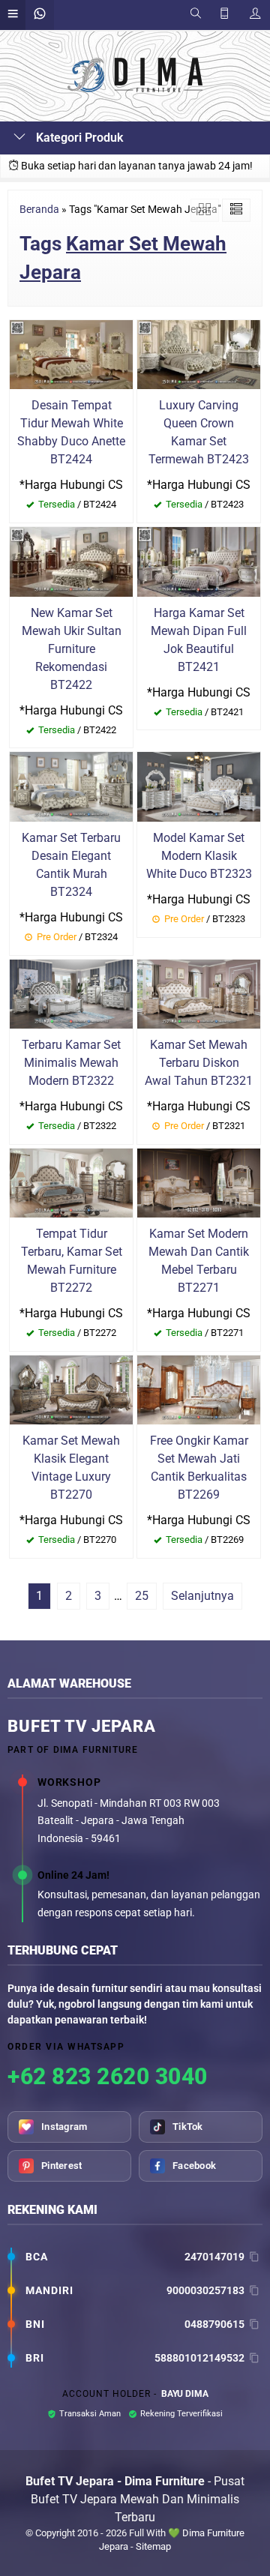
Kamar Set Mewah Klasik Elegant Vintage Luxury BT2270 (71, 1468)
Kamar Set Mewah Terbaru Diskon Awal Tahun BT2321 (199, 1063)
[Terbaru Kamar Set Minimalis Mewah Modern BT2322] (71, 993)
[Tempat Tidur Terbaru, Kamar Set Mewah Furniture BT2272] (71, 1182)
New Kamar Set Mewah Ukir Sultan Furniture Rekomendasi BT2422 (72, 649)
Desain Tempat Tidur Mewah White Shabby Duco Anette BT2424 (71, 432)
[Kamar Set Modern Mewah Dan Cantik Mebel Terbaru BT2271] (199, 1182)
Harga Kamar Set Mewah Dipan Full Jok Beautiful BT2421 (199, 640)
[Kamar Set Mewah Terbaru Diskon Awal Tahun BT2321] (199, 993)
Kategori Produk (78, 138)
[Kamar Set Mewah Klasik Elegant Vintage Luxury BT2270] (71, 1389)
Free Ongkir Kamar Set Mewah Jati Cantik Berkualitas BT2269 (199, 1468)
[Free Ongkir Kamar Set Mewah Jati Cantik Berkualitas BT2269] (199, 1389)
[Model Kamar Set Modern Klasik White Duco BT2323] (199, 786)
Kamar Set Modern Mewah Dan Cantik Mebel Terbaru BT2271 (199, 1261)
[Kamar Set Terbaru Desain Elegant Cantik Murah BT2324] (71, 786)
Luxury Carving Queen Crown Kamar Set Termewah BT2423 (199, 432)
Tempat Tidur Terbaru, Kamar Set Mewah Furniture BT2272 (72, 1261)
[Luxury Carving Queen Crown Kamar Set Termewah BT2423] (199, 353)
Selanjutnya (202, 1596)
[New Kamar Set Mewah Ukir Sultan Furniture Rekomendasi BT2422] (71, 561)
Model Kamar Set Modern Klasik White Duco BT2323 (199, 856)
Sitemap (153, 2546)
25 (142, 1596)
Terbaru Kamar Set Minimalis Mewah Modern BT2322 (71, 1063)
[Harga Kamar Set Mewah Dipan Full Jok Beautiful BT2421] (199, 561)
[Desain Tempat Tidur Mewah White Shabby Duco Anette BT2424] (71, 353)
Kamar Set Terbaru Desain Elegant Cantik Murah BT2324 (71, 865)
